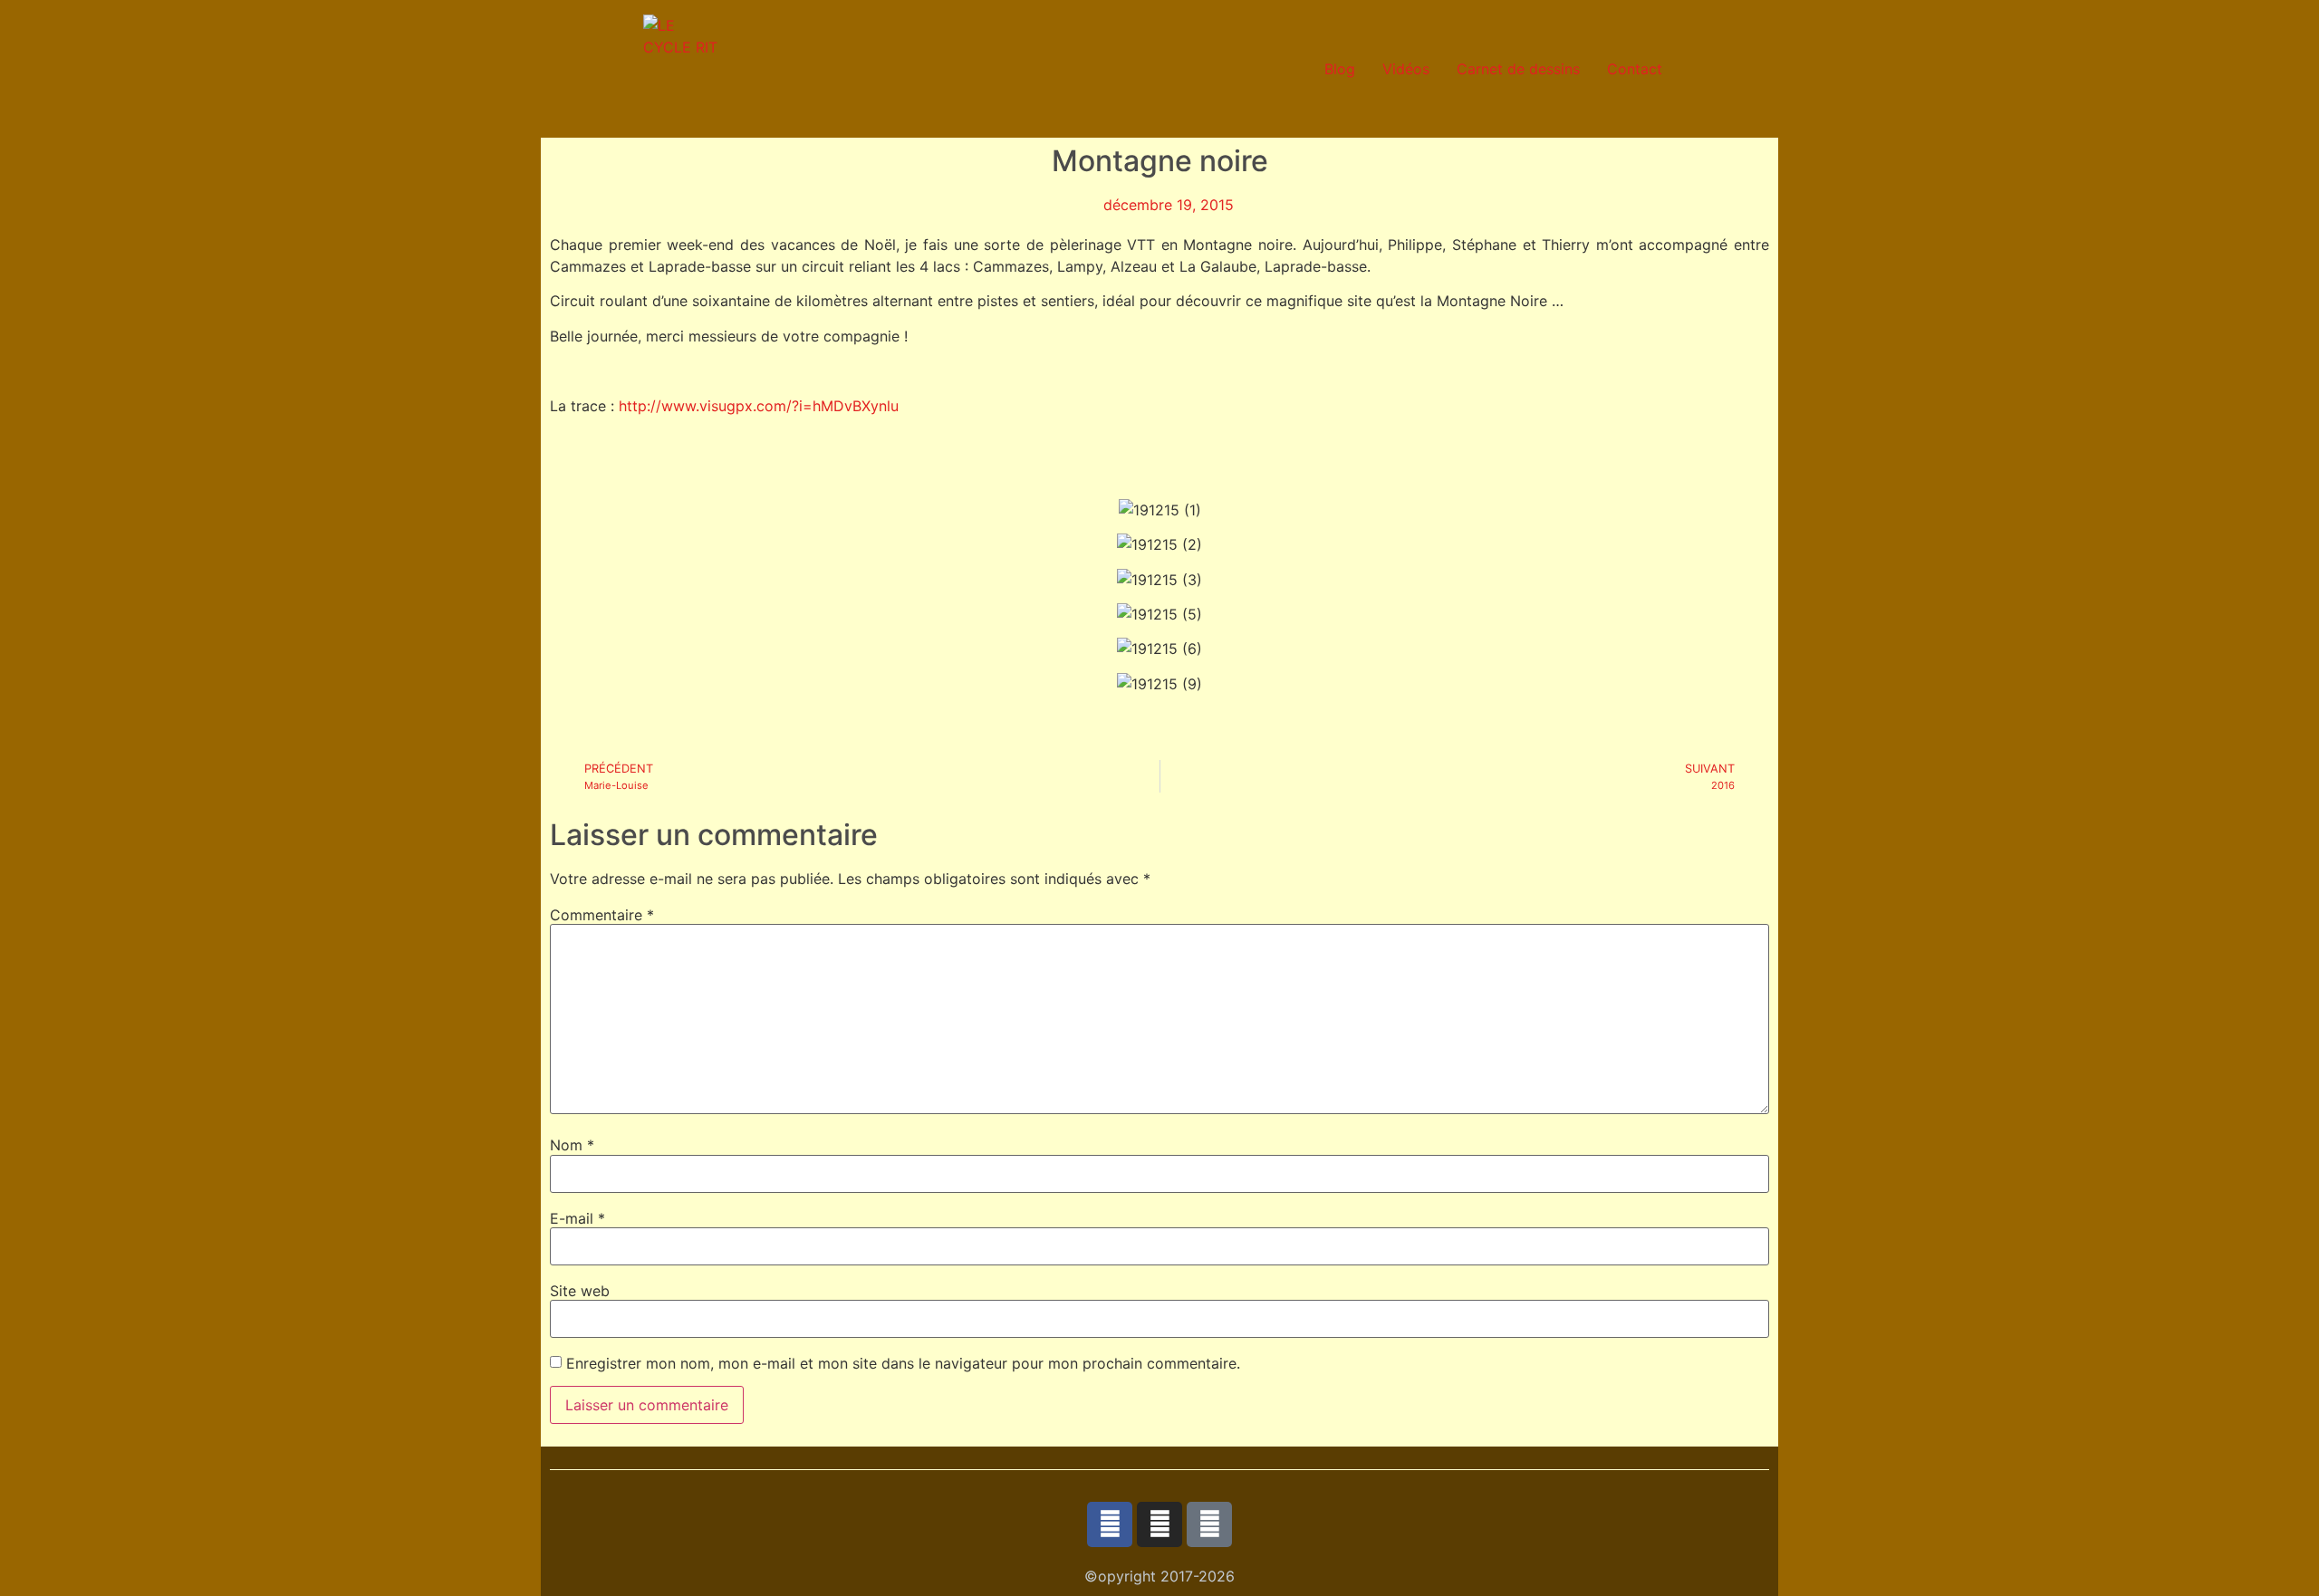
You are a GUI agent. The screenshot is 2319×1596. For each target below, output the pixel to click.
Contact (1635, 69)
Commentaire (602, 915)
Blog (1340, 69)
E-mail (577, 1218)
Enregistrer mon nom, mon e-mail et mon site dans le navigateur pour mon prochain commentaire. (903, 1363)
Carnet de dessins (1518, 69)
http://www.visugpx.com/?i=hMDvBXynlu (759, 406)
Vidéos (1406, 69)
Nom (572, 1145)
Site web (580, 1291)
